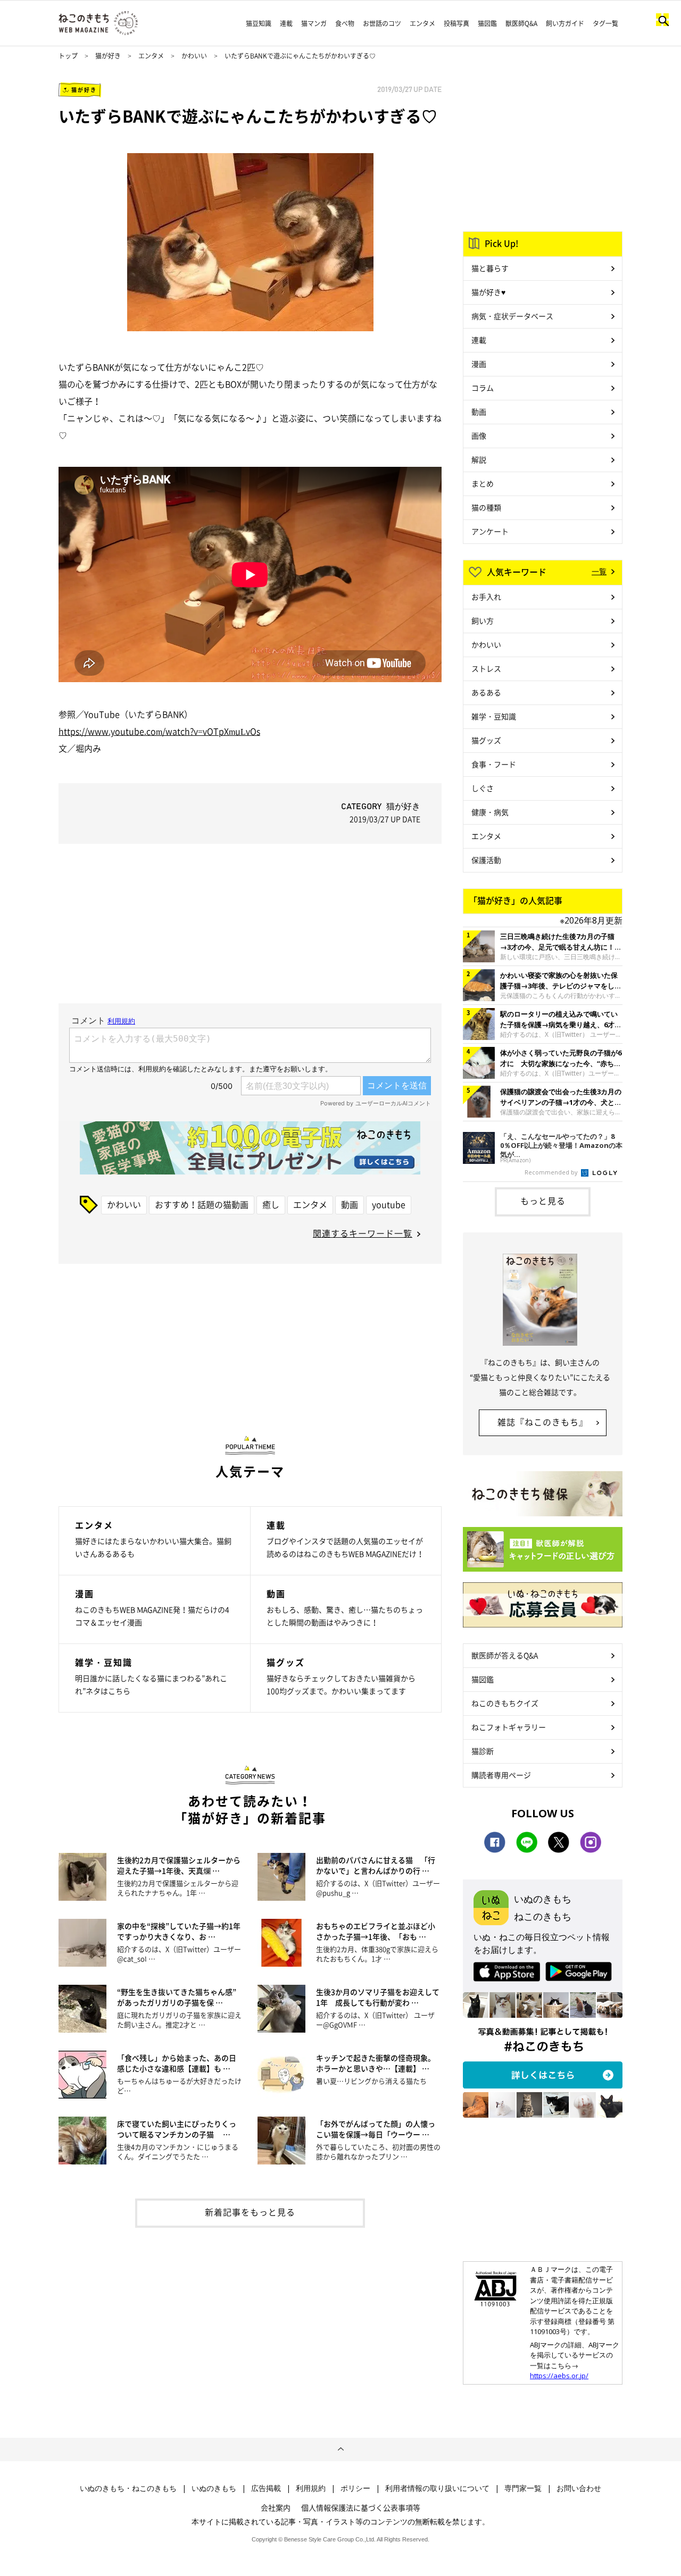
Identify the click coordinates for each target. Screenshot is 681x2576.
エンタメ (422, 23)
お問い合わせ (579, 2488)
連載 (286, 23)
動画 (350, 1204)
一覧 (599, 571)
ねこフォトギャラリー (509, 1727)
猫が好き (108, 56)
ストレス (486, 668)
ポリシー (355, 2488)
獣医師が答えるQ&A (505, 1655)
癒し (271, 1204)
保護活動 (486, 860)
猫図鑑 (487, 23)
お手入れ (486, 597)
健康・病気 (490, 812)
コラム (483, 388)
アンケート (490, 531)
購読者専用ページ (501, 1775)
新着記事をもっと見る (250, 2212)
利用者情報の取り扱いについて (437, 2488)
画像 (479, 435)
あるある (486, 692)
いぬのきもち (214, 2488)
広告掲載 (266, 2488)
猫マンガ (314, 23)
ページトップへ (340, 2449)
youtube (389, 1204)
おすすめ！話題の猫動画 (202, 1204)
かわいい (194, 56)
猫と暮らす (490, 268)
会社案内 (276, 2507)
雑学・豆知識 (494, 716)
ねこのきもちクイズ (505, 1703)
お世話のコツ (382, 23)
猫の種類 (486, 507)
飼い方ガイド (565, 23)
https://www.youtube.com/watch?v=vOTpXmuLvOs (159, 731)
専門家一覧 (523, 2488)
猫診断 (483, 1751)
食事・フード (494, 764)
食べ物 (345, 23)
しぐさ (483, 788)
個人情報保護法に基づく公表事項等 (361, 2507)
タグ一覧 (605, 23)
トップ (68, 56)
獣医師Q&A (521, 23)
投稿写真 (456, 23)
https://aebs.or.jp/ (559, 2376)
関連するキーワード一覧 (363, 1233)
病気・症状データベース (512, 316)
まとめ (483, 483)
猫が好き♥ (488, 292)
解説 (479, 459)
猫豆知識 (259, 23)
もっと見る (543, 1201)
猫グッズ (486, 740)
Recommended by (552, 1172)
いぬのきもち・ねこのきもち (128, 2488)
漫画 (479, 364)
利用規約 (311, 2488)
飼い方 (483, 620)
